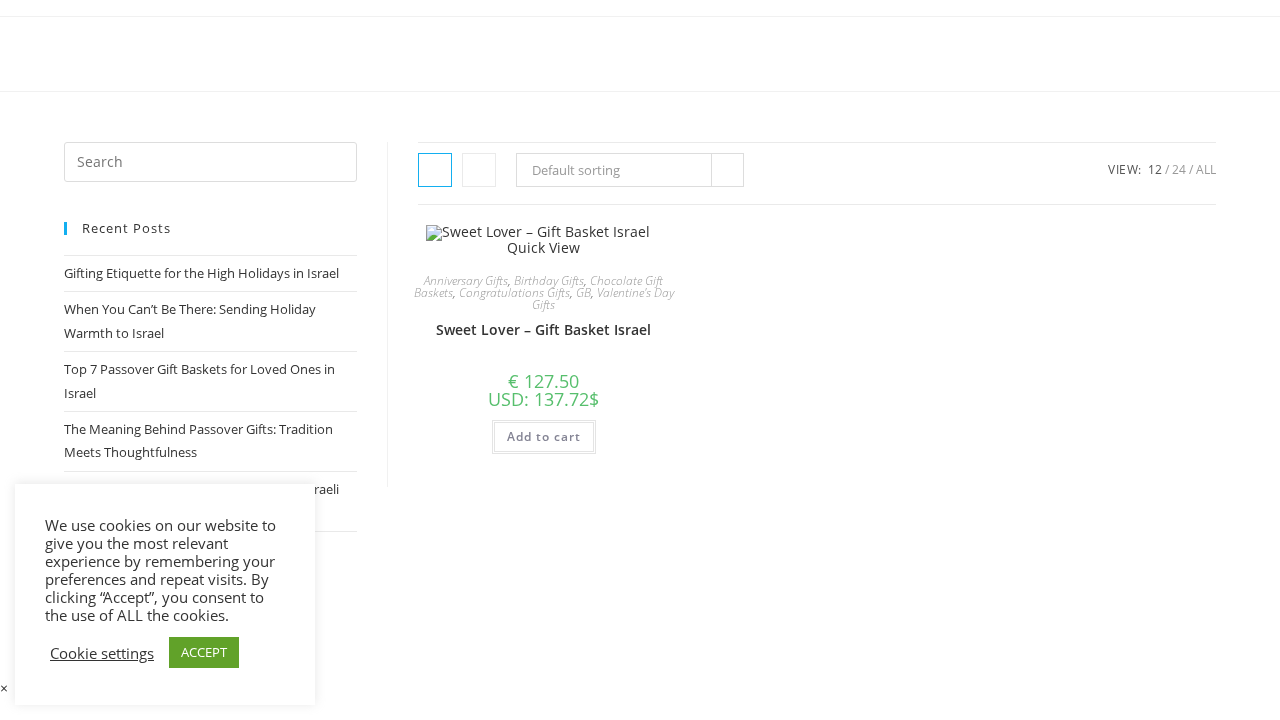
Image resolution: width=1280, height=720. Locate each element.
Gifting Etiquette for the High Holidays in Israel (201, 273)
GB (583, 292)
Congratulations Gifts (514, 292)
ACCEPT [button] (204, 652)
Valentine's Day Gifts (603, 298)
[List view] (479, 170)
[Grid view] (435, 170)
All (1206, 169)
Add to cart (544, 436)
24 (1179, 169)
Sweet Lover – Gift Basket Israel (543, 329)
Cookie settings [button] (102, 653)
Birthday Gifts (549, 280)
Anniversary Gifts (466, 280)
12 (1155, 169)
